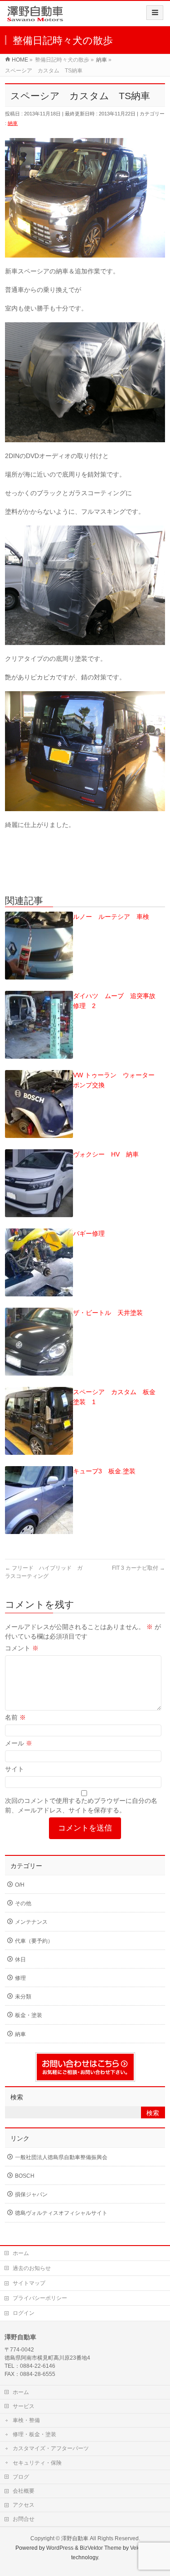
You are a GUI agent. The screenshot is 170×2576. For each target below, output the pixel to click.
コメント (22, 1648)
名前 (15, 1717)
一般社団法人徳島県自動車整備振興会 (61, 2157)
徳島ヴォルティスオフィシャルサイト (61, 2213)
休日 (20, 1959)
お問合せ (24, 2519)
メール (19, 1743)
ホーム (21, 2253)
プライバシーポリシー (40, 2298)
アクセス (24, 2505)
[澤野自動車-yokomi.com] (35, 17)
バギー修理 (89, 1233)
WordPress (60, 2548)
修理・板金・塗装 (34, 2434)
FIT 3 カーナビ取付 (138, 1568)
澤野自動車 (75, 2538)
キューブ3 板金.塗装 (104, 1471)
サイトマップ (29, 2283)
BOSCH (25, 2176)
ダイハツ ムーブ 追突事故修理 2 (114, 1001)
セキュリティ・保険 (37, 2463)
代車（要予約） (34, 1941)
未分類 (23, 1997)
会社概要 (24, 2491)
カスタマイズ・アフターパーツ (51, 2448)
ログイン (24, 2313)
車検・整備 (26, 2420)
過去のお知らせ (32, 2268)
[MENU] (155, 13)
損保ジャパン (31, 2194)
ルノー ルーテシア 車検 (111, 917)
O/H (20, 1885)
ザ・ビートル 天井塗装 (108, 1313)
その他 (23, 1903)
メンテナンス (31, 1922)
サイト (15, 1769)
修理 (20, 1978)
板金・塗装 (29, 2015)
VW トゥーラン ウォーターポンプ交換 (114, 1080)
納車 (13, 123)
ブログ (21, 2477)
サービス (24, 2406)
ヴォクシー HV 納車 (106, 1154)
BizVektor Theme (101, 2548)
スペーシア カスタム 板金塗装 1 (114, 1397)
